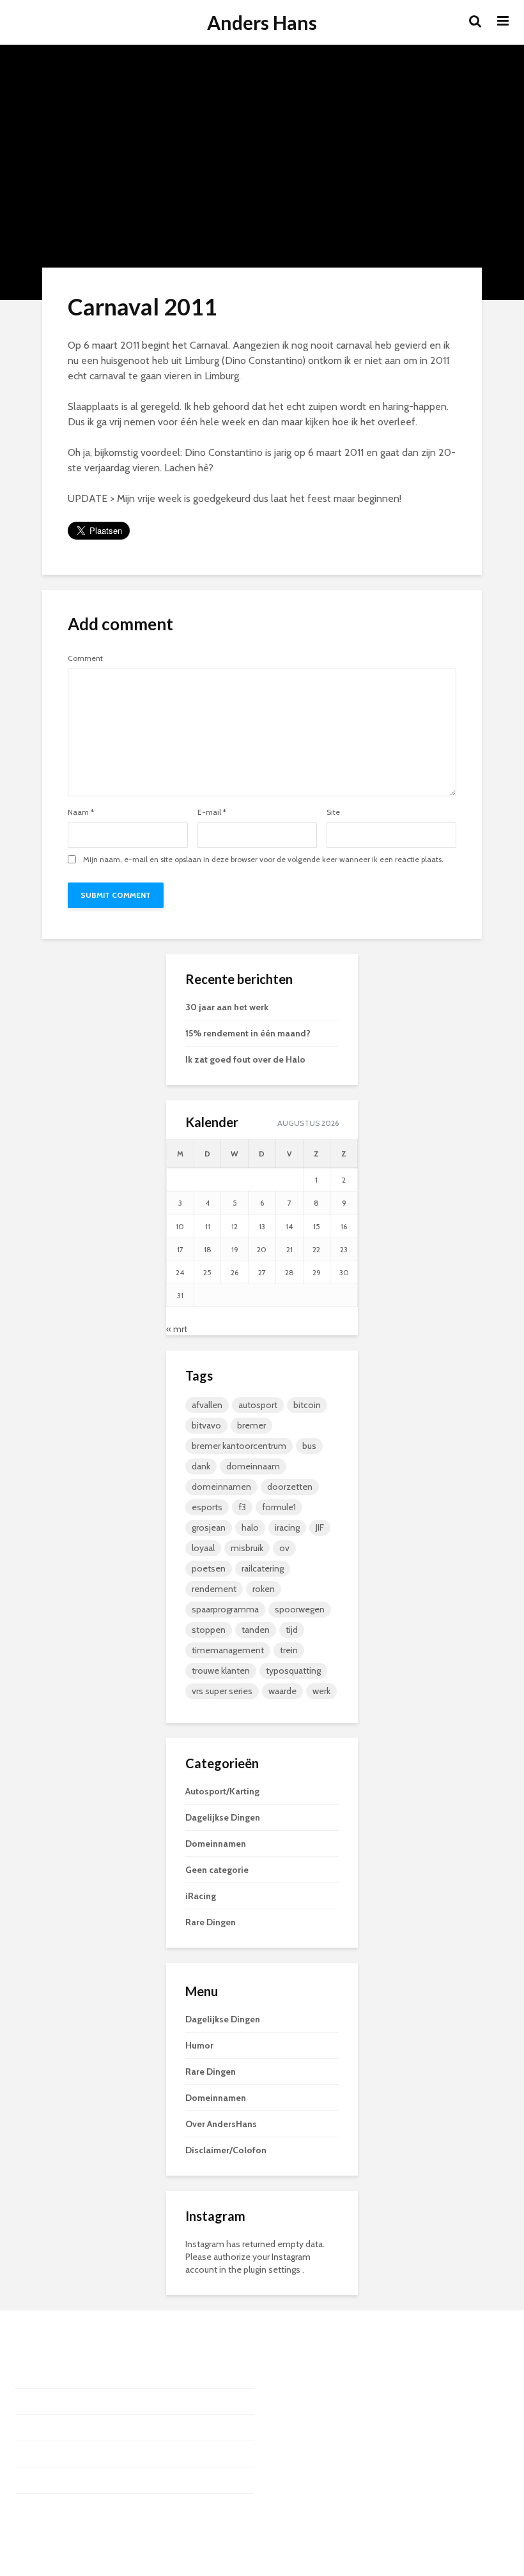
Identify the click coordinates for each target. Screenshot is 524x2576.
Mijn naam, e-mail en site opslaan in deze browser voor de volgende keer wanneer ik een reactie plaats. (263, 860)
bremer (251, 1425)
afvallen (207, 1405)
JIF (320, 1527)
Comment (85, 658)
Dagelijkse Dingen (223, 1817)
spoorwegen (300, 1609)
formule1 (279, 1507)
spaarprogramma (225, 1609)
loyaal (203, 1548)
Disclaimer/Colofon (226, 2150)
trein (289, 1650)
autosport (258, 1405)
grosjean (209, 1527)
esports (207, 1507)
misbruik (247, 1548)
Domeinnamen (216, 1844)
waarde (282, 1691)
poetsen (209, 1568)
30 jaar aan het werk (227, 1007)
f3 (242, 1507)
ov (284, 1548)
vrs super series (222, 1691)
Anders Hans (262, 22)
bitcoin (307, 1405)
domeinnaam (253, 1466)
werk (321, 1691)
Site (333, 812)
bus (309, 1446)
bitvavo (206, 1425)
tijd (292, 1630)
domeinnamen (221, 1487)
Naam (81, 812)
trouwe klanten (221, 1671)
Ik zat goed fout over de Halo (245, 1059)
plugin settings (273, 2269)
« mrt (177, 1329)
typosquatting (293, 1671)
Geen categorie (217, 1870)
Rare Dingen (211, 1922)
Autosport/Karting (222, 1791)
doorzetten (290, 1487)
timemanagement (228, 1650)
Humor (199, 2045)
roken (264, 1589)
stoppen (209, 1630)
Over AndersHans (221, 2124)
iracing (287, 1527)
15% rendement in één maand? (248, 1033)
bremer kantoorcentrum (239, 1446)
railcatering (263, 1568)
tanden (256, 1630)
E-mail (212, 812)
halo (250, 1527)
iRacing (201, 1896)
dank (201, 1466)
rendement (214, 1589)
